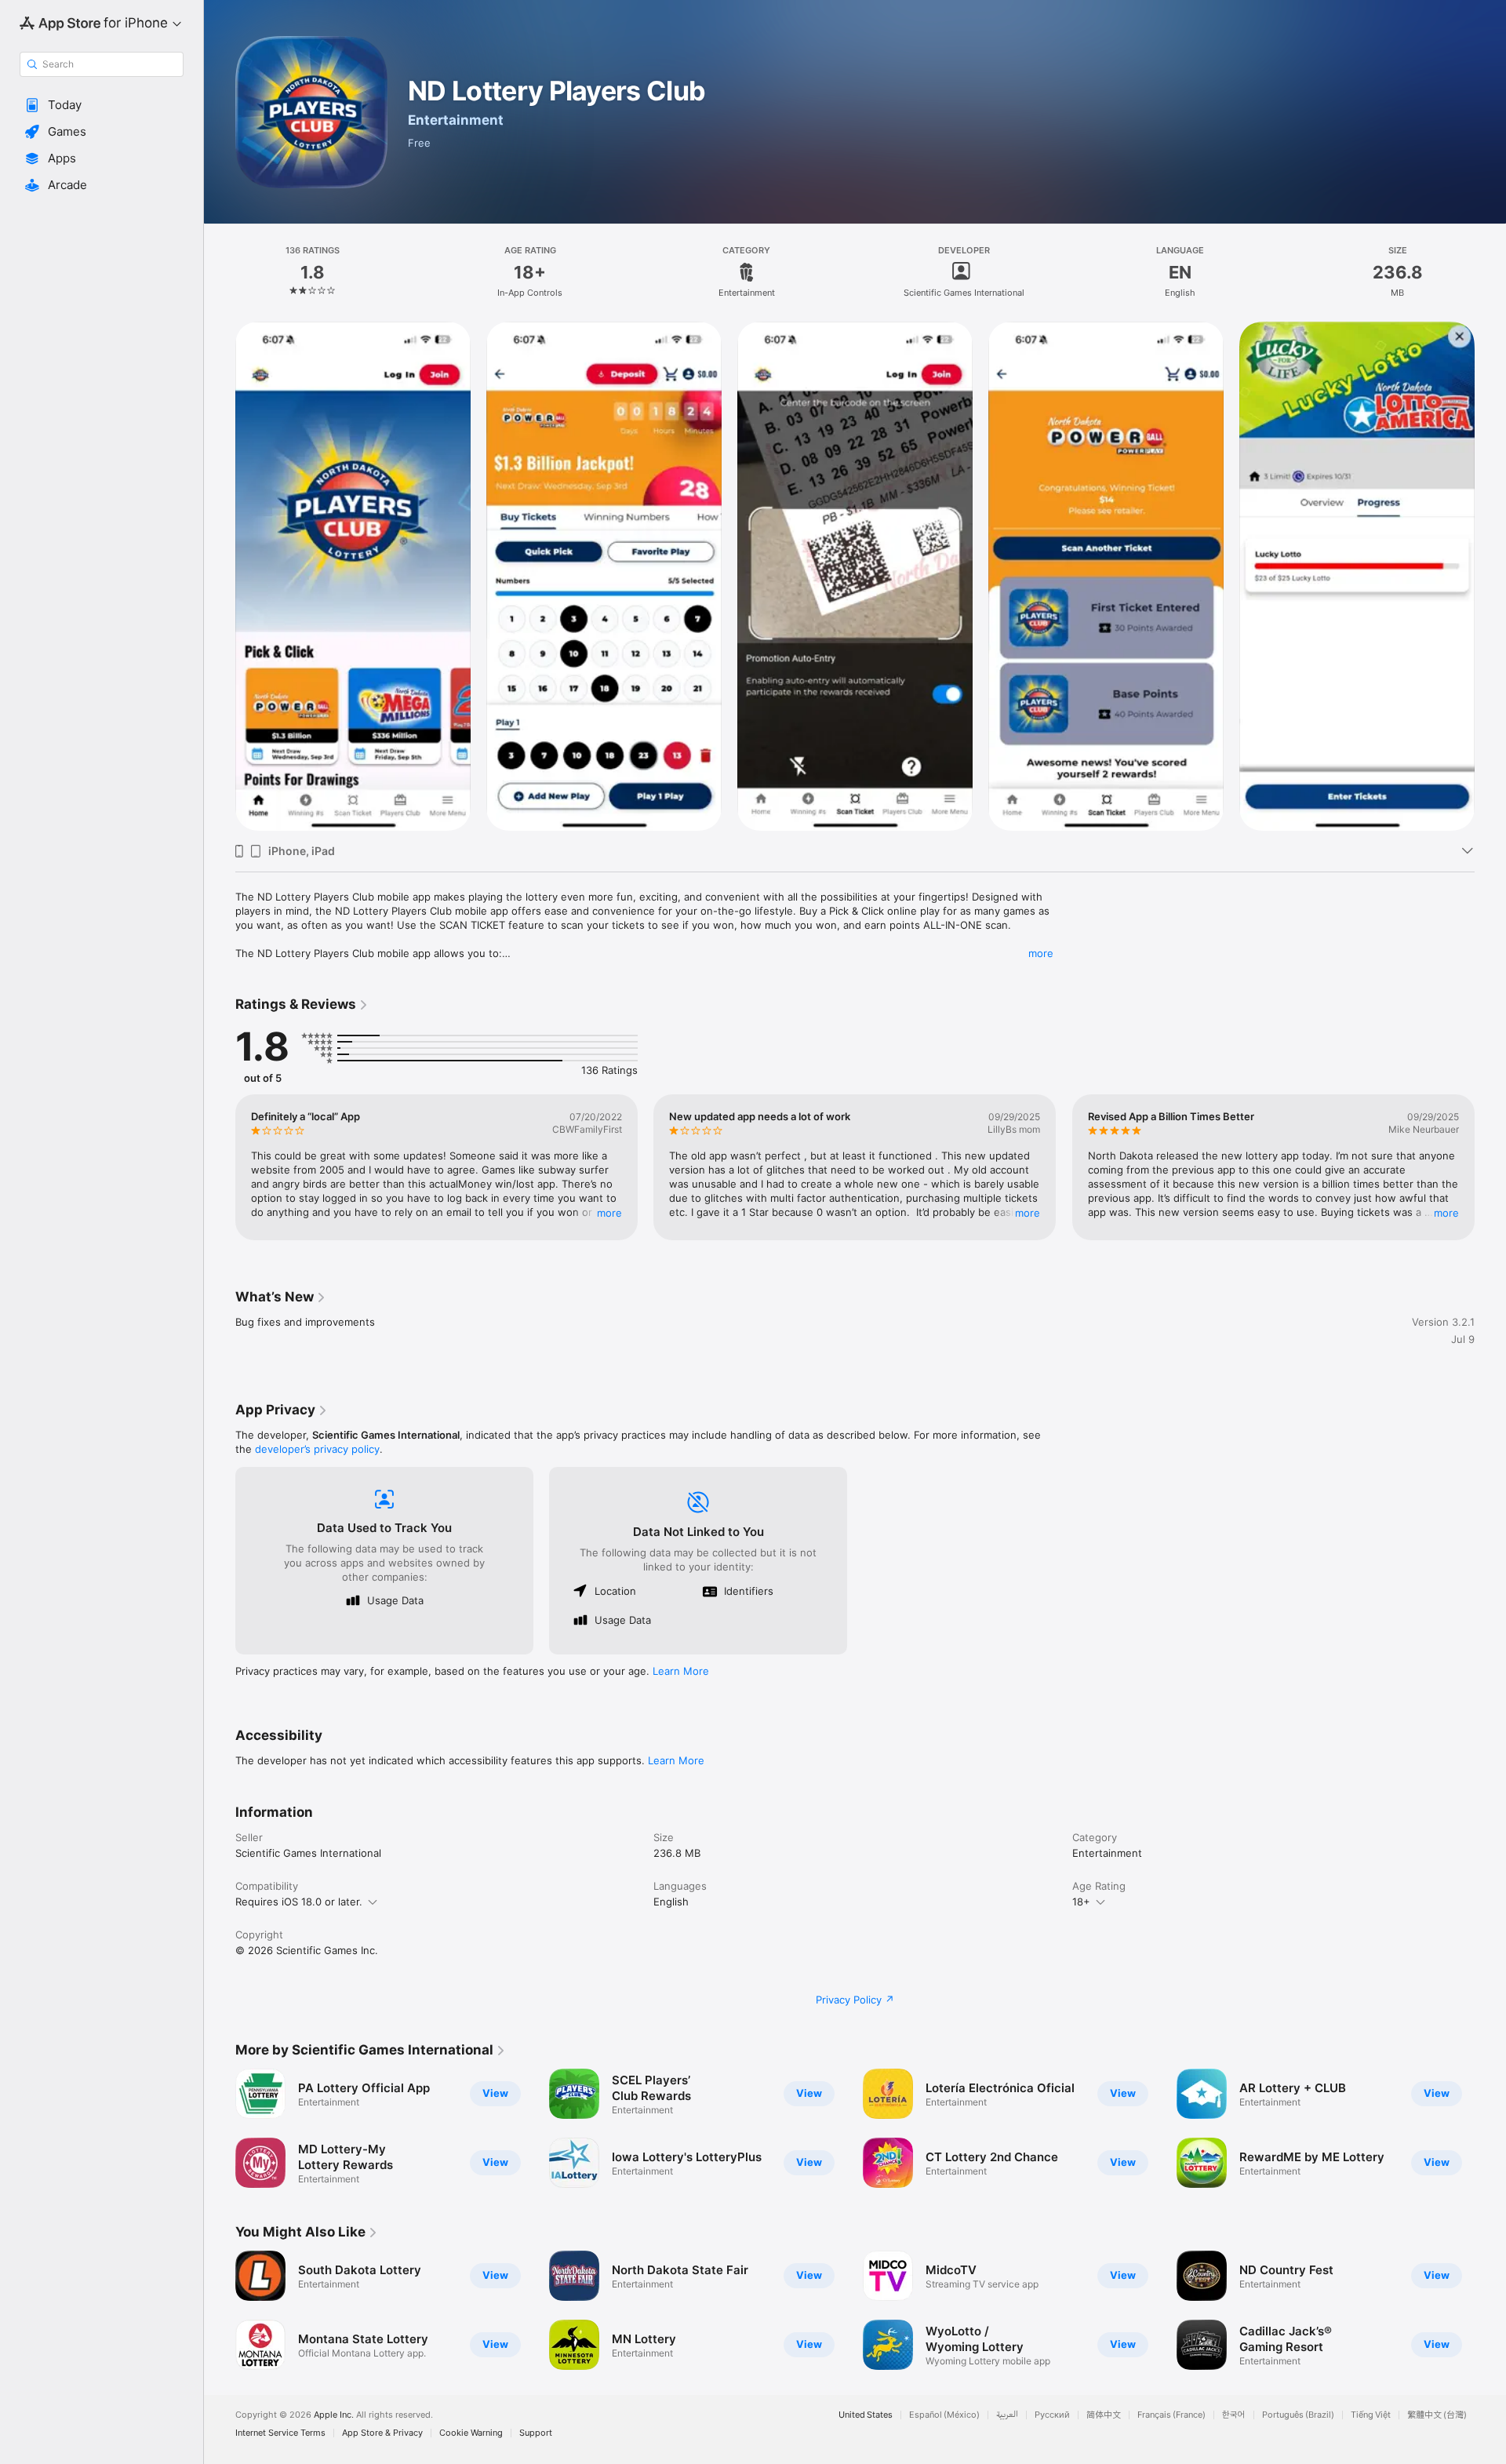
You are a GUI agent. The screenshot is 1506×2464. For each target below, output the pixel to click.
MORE (609, 1213)
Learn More (681, 1671)
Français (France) (1171, 2415)
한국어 (1234, 2415)
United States (866, 2415)
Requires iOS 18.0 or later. (299, 1902)
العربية (1007, 2415)
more (1041, 953)
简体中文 (1104, 2415)
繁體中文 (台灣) (1437, 2415)
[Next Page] (1490, 577)
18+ (1081, 1902)
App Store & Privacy (382, 2433)
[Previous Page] (220, 577)
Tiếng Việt (1371, 2415)
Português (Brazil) (1298, 2415)
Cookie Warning (471, 2433)
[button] (102, 105)
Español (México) (944, 2415)
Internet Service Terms (280, 2433)
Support (536, 2433)
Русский (1052, 2415)
